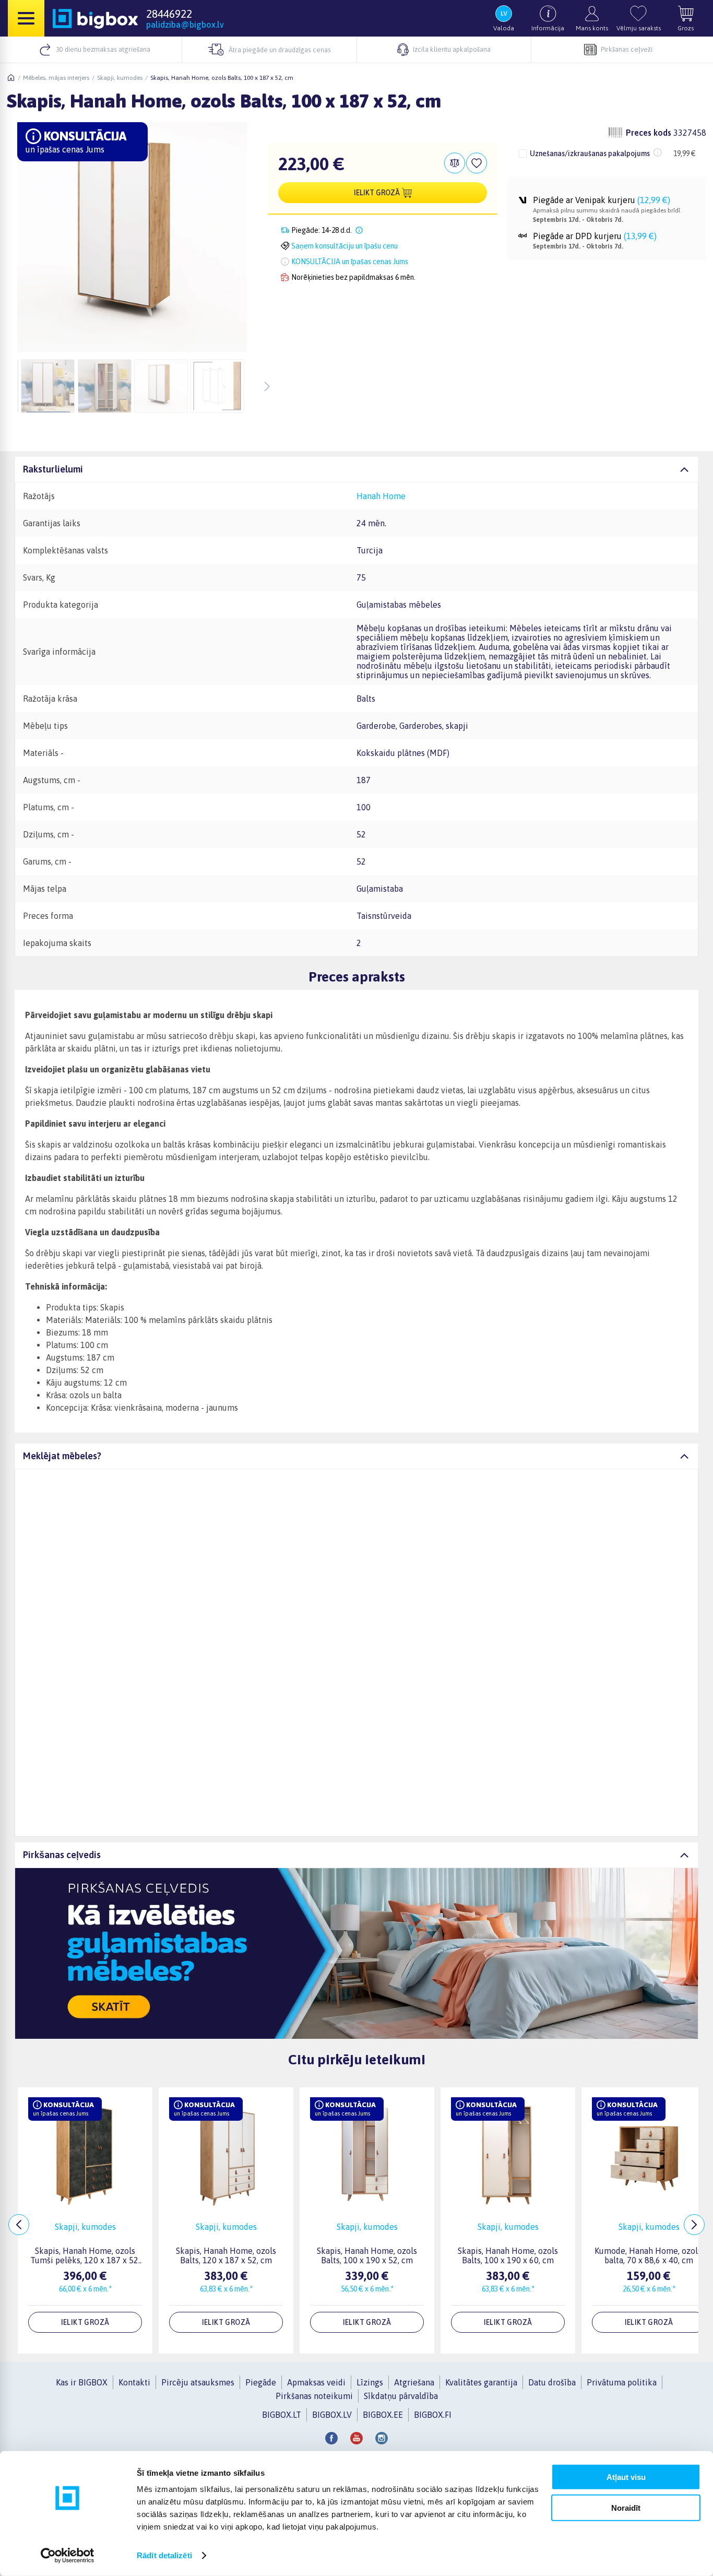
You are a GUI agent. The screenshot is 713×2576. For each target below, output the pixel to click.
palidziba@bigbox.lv (185, 25)
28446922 (169, 14)
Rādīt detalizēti (164, 2555)
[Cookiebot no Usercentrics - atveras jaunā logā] (68, 2556)
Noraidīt (626, 2507)
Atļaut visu (626, 2477)
